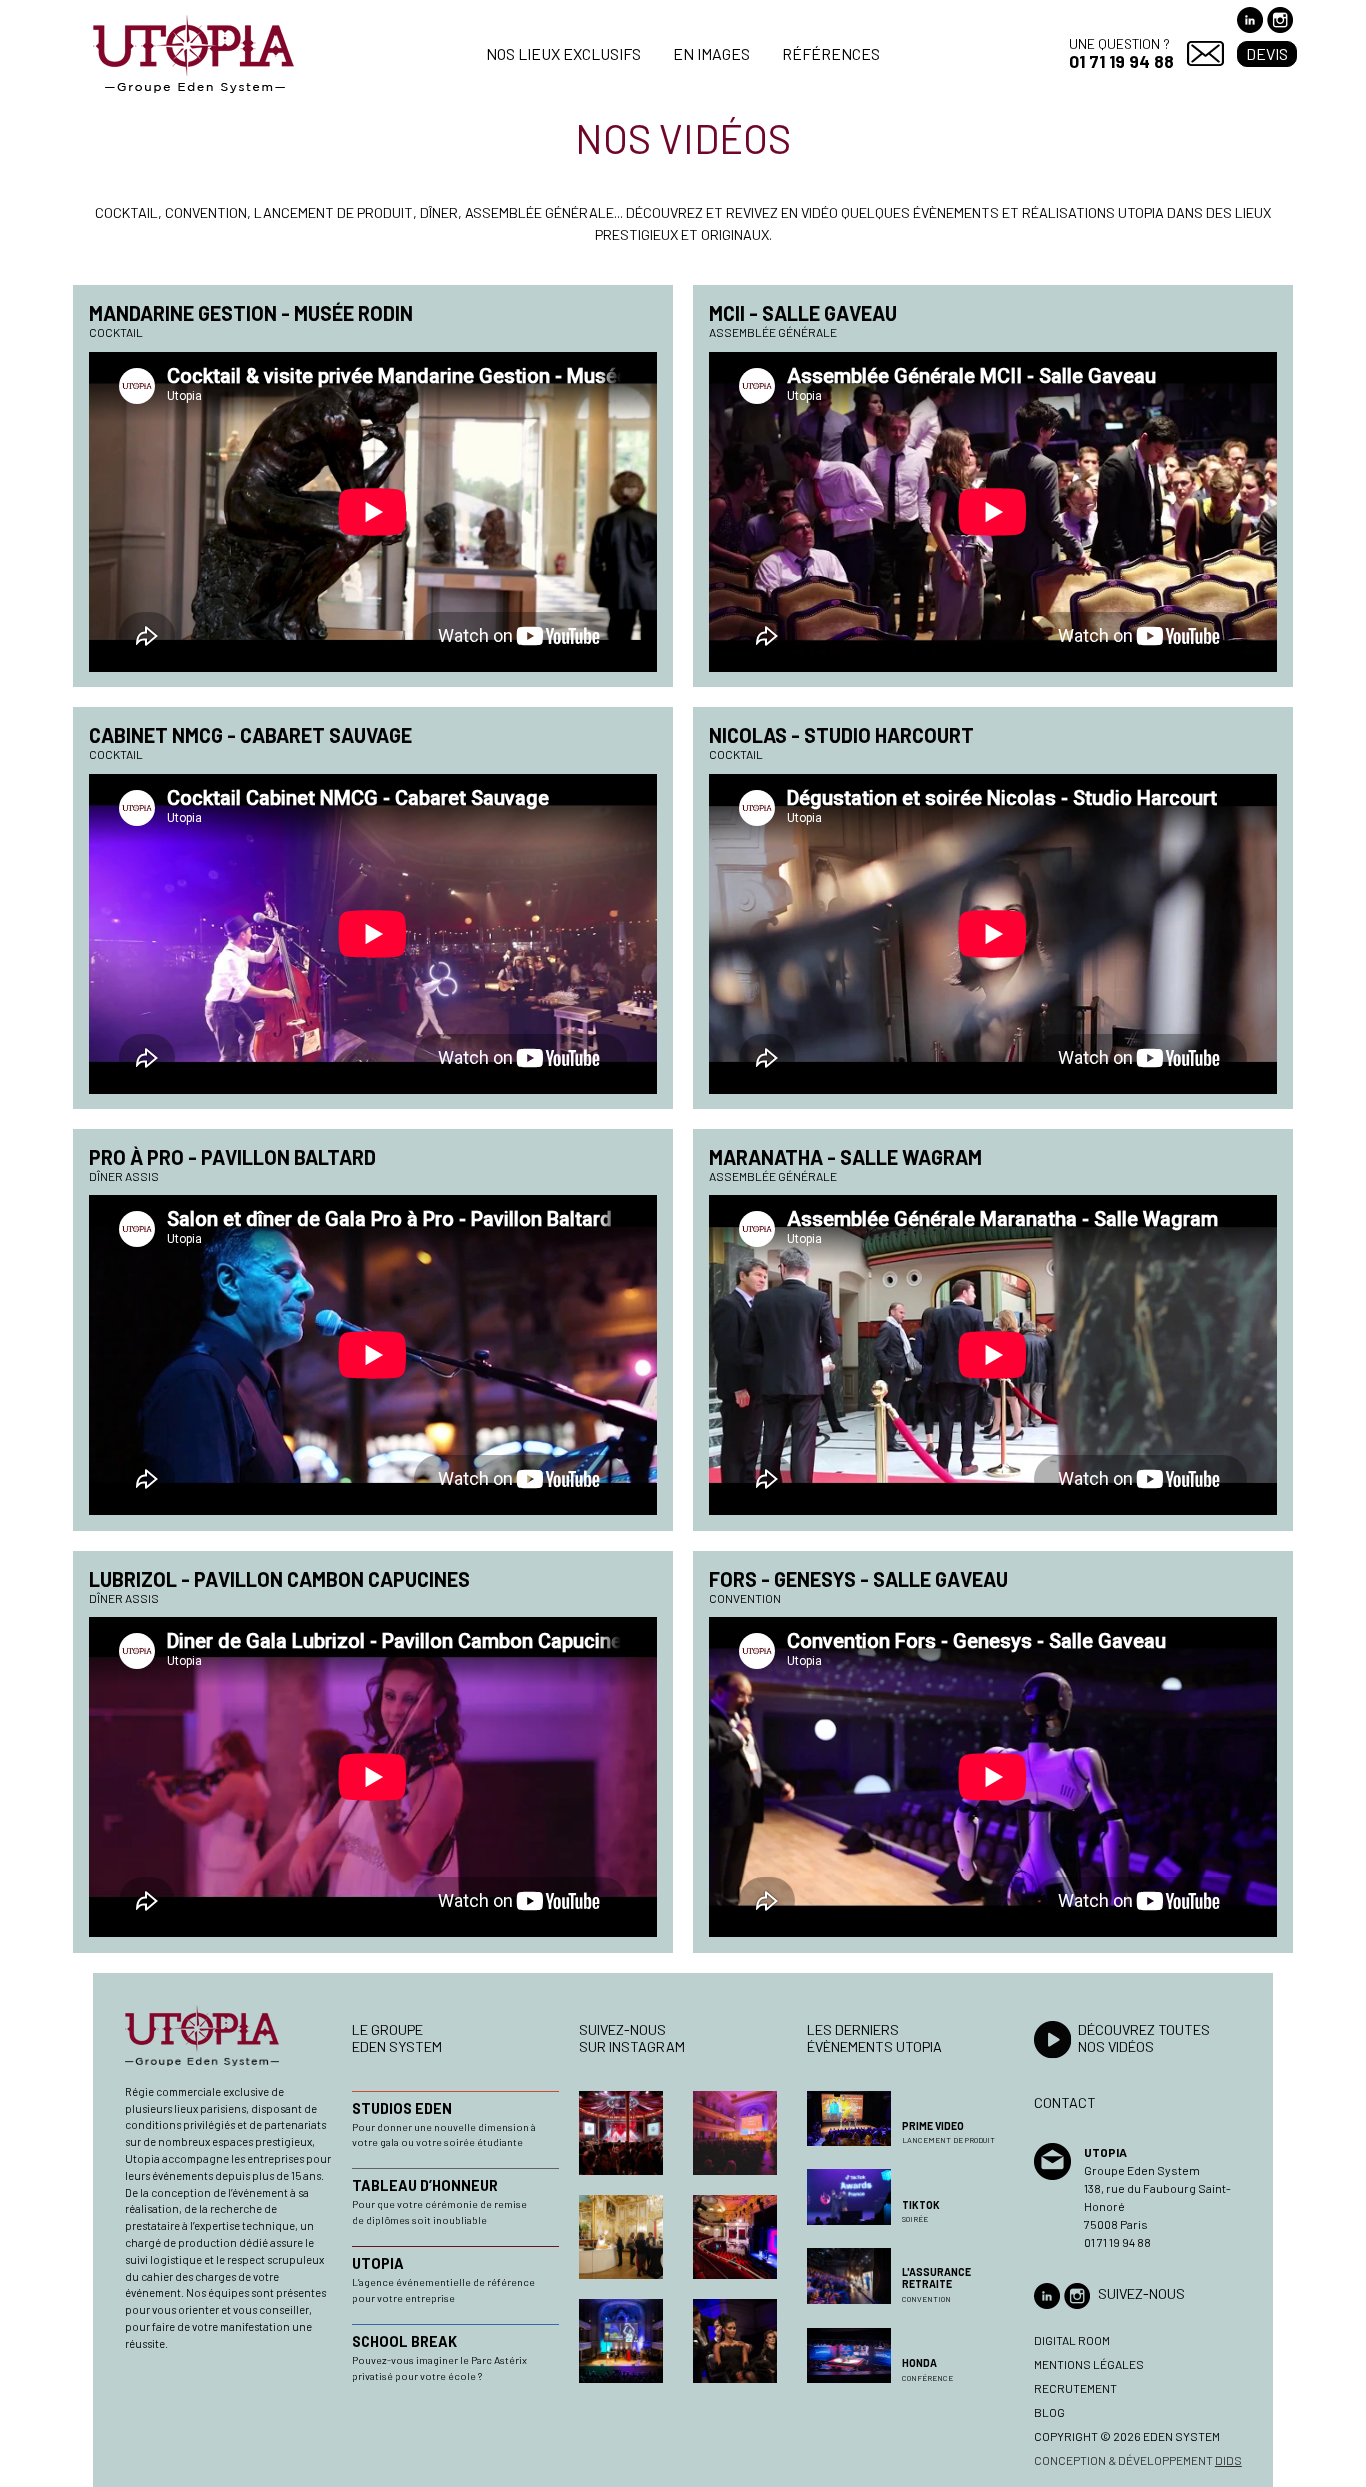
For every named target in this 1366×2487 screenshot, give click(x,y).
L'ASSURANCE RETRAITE (936, 2278)
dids (1228, 2460)
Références (831, 53)
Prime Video (933, 2126)
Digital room (1072, 2340)
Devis (1267, 53)
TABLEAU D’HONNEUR (425, 2185)
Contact (1205, 53)
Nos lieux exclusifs (563, 53)
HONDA (919, 2363)
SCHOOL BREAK (404, 2341)
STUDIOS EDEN (402, 2108)
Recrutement (1075, 2388)
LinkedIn (1250, 20)
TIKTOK (921, 2205)
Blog (1049, 2412)
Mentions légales (1089, 2364)
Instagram (1280, 20)
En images (711, 53)
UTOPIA (378, 2263)
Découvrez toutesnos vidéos (1144, 2038)
